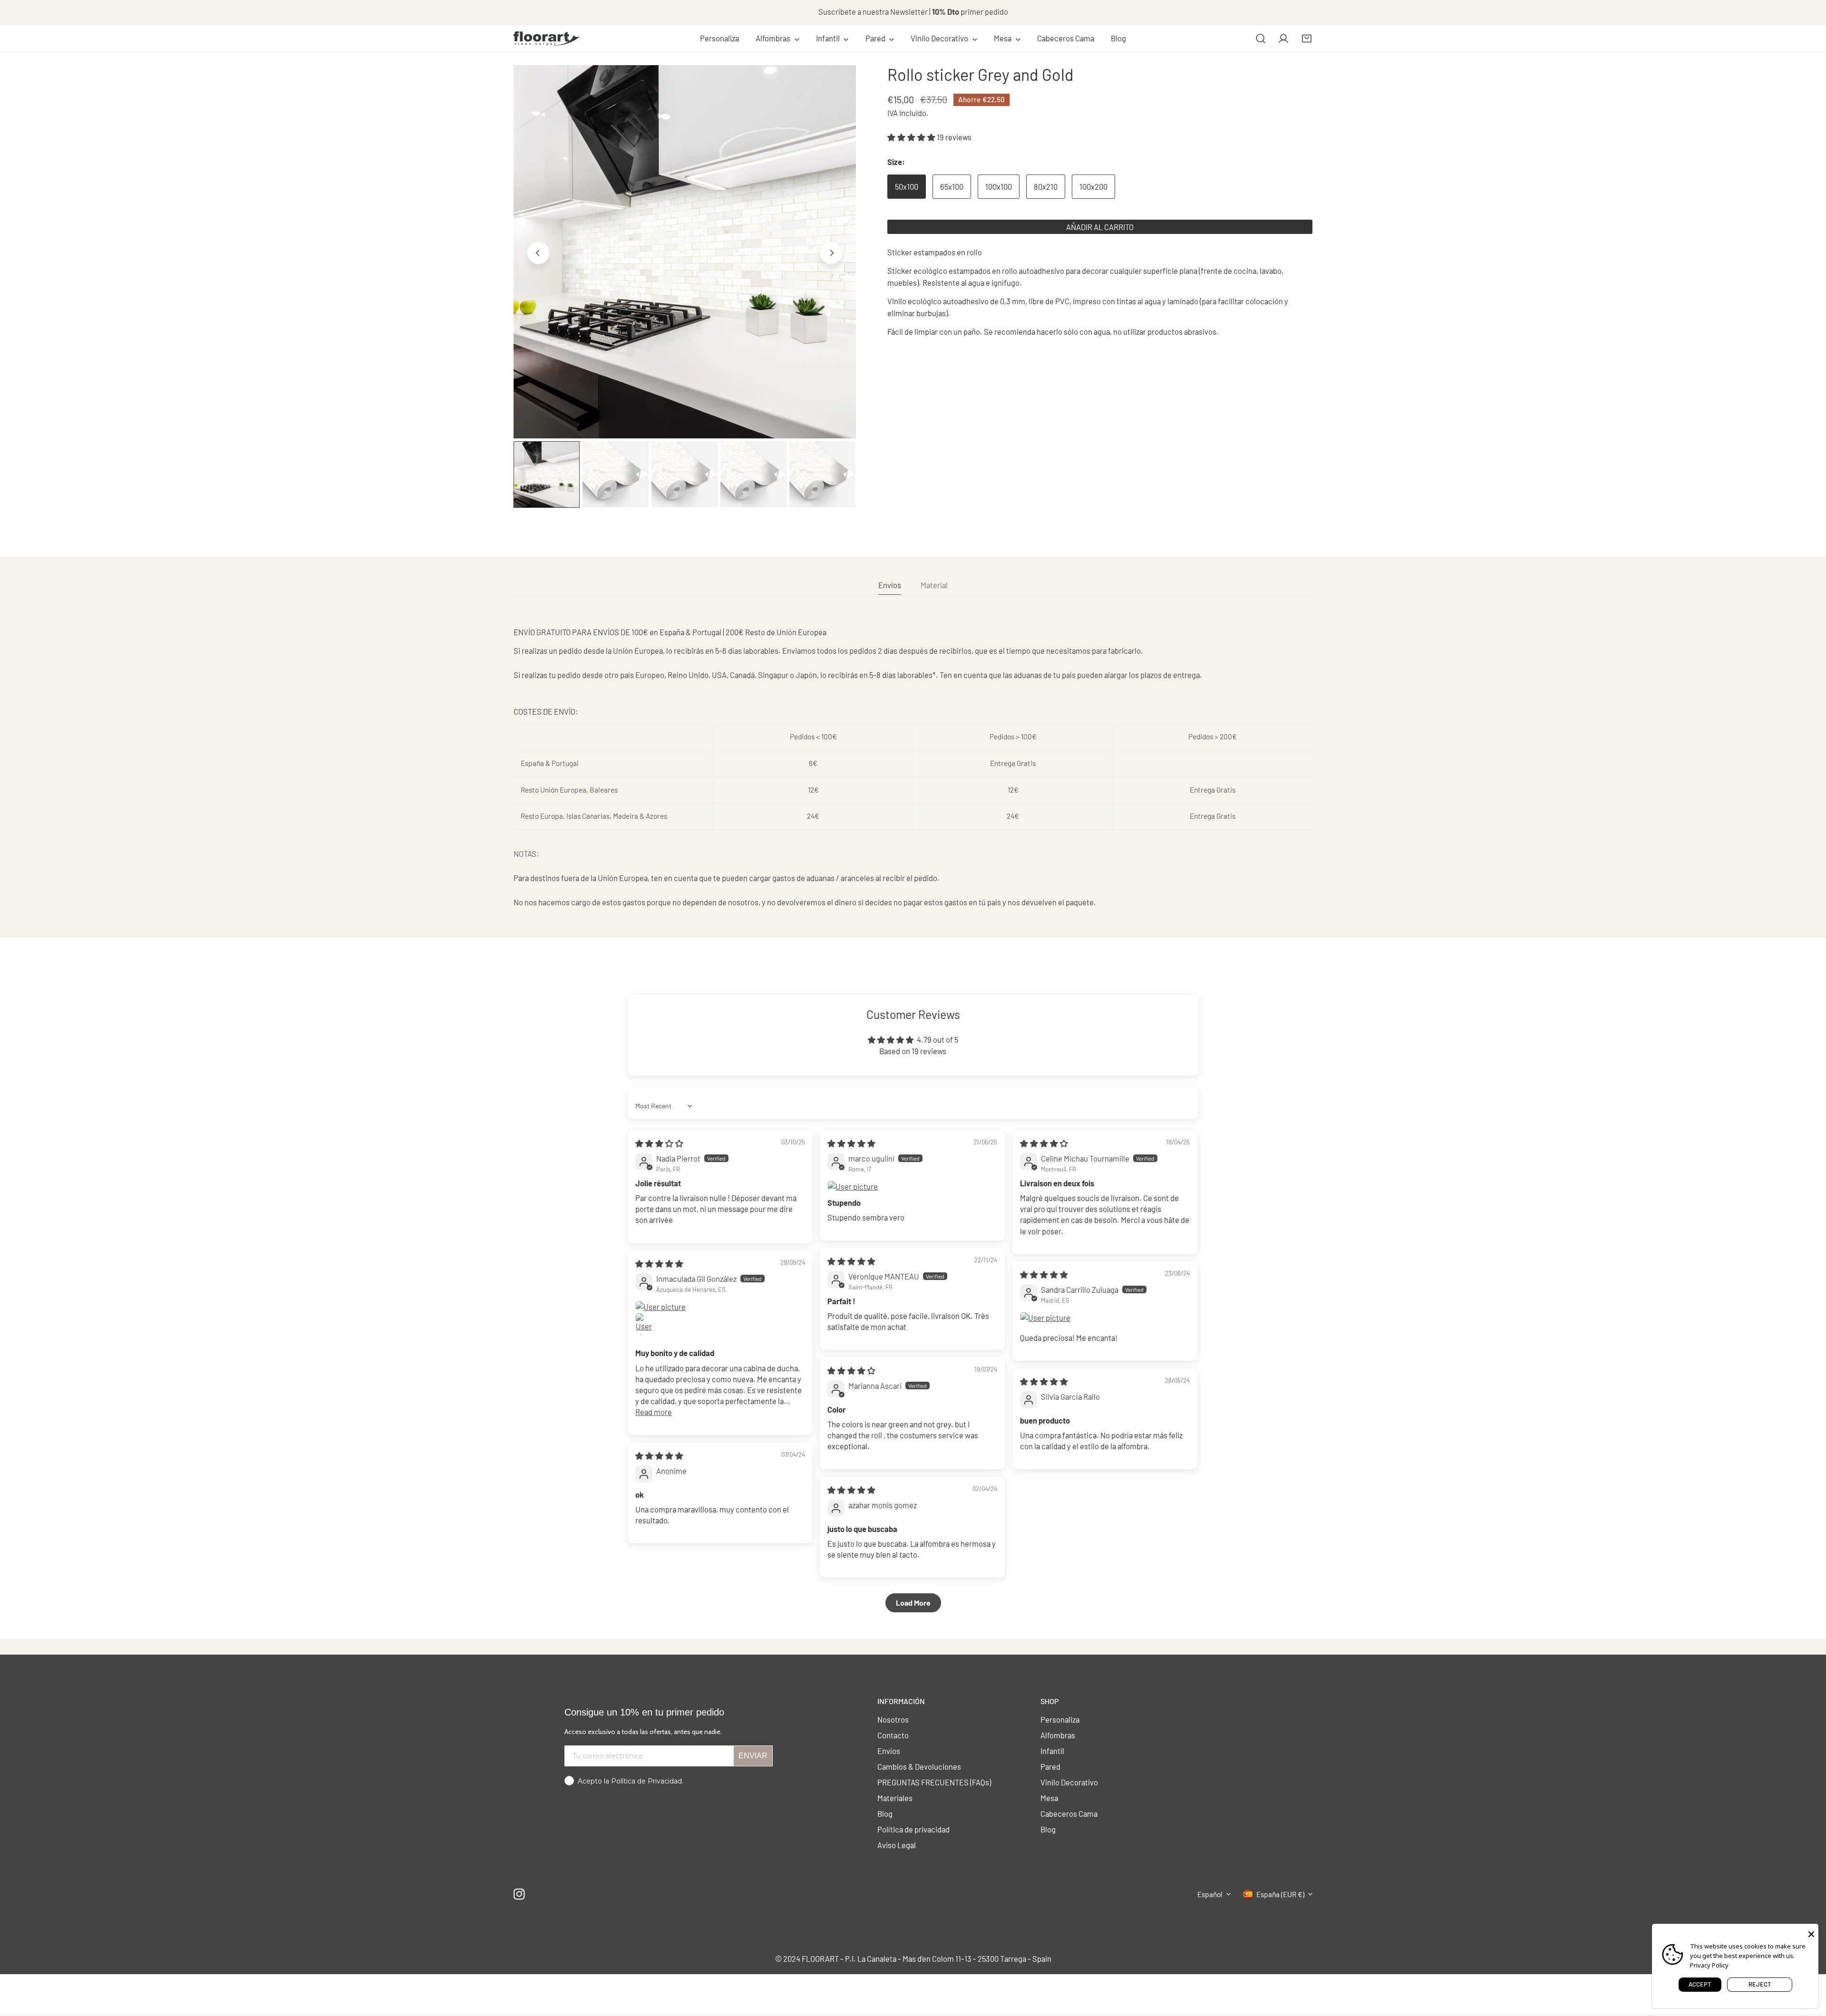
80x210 (1046, 186)
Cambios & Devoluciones (919, 1766)
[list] (685, 252)
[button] (777, 39)
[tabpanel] (913, 767)
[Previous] (538, 253)
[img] (659, 1143)
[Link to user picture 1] (912, 1187)
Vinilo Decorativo (1069, 1782)
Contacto (893, 1735)
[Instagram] (520, 1894)
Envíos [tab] (890, 585)
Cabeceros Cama (1069, 1813)
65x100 (952, 186)
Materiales (895, 1798)
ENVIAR (753, 1756)
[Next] (831, 253)
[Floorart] (547, 39)
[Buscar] (1261, 39)
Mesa (1049, 1798)
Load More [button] (913, 1603)
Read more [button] (654, 1412)
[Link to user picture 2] (647, 1324)
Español (1210, 1894)
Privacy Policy (1709, 1965)
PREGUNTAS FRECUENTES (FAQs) (934, 1782)
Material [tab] (934, 585)
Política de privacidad (913, 1829)
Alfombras (1058, 1735)
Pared (1050, 1766)
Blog (885, 1813)
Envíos (889, 1751)
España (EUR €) (1280, 1894)
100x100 (999, 186)
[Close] (1811, 1933)
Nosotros (893, 1719)
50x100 (907, 186)
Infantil (1052, 1751)
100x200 (1093, 186)
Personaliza (1060, 1719)
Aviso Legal (897, 1845)
